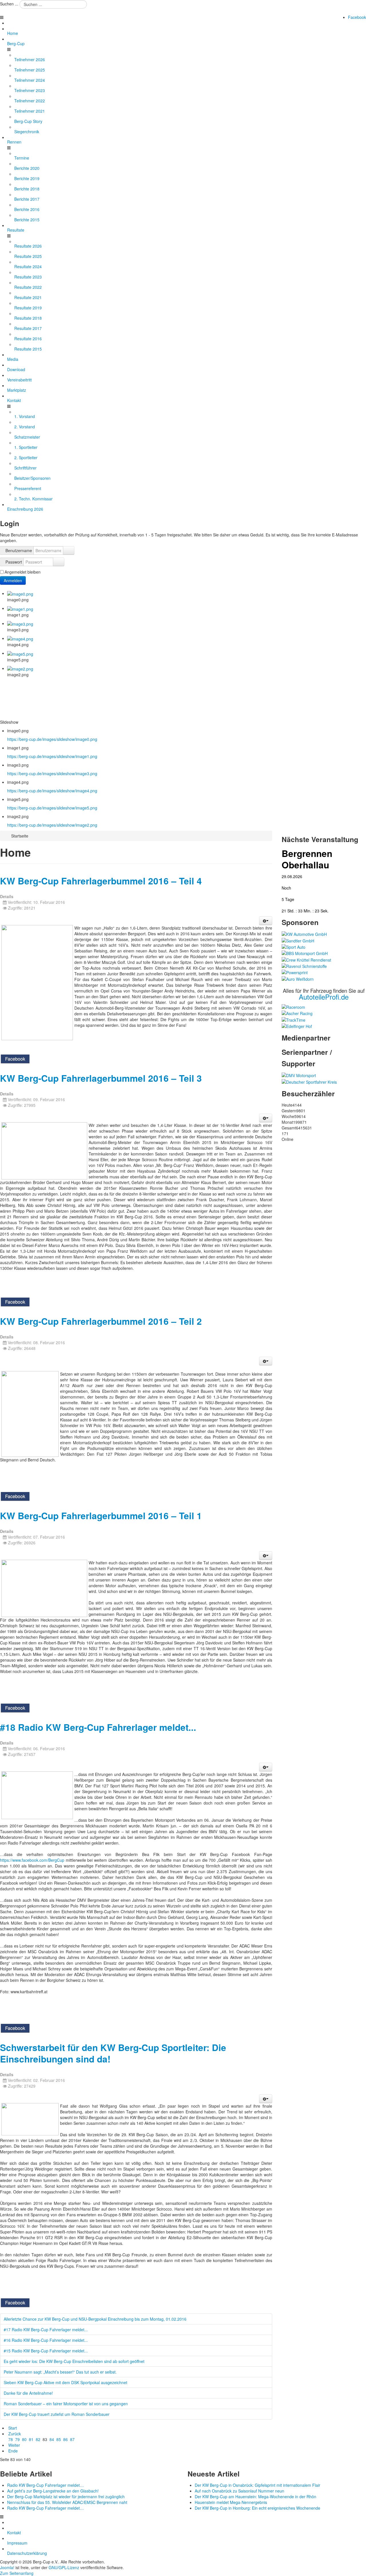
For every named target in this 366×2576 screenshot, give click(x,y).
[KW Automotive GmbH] (304, 934)
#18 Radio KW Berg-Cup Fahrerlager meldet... (98, 1727)
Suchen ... (9, 4)
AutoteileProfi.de (324, 997)
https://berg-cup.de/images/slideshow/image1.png (52, 756)
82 (38, 2439)
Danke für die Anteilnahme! (28, 2393)
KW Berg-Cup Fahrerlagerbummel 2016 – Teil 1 (101, 1516)
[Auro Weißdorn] (298, 978)
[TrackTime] (294, 1019)
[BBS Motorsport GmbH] (305, 953)
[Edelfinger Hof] (297, 1026)
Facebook (357, 17)
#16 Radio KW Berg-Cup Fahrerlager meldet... (46, 2340)
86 (65, 2439)
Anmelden (13, 580)
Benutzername (19, 550)
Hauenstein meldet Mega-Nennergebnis (231, 2502)
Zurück (15, 2434)
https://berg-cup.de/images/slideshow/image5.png (52, 808)
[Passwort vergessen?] (59, 562)
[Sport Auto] (294, 946)
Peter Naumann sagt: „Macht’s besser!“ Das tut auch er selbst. (60, 2372)
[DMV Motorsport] (299, 1075)
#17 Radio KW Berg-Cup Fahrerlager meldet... (46, 2330)
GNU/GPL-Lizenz (64, 2567)
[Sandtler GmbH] (298, 940)
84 (52, 2439)
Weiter (14, 2445)
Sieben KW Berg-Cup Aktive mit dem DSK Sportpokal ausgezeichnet (65, 2382)
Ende (13, 2451)
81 (31, 2439)
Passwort (14, 562)
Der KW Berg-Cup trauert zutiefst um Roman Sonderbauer (57, 2414)
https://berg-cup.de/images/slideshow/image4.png (52, 791)
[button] (266, 921)
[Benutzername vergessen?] (69, 550)
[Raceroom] (293, 1006)
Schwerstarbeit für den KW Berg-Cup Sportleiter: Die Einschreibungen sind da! (113, 2053)
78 (11, 2439)
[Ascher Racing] (297, 1013)
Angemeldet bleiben (23, 572)
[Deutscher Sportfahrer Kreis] (309, 1081)
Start (13, 2428)
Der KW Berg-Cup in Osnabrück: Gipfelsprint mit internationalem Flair (257, 2485)
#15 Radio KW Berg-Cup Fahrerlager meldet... (46, 2351)
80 (24, 2439)
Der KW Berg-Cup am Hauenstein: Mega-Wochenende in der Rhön (255, 2497)
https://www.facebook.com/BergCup (32, 1860)
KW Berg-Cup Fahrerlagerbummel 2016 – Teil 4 (101, 881)
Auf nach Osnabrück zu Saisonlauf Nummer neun (239, 2491)
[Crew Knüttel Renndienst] (306, 959)
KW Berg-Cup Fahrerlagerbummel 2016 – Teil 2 (101, 1321)
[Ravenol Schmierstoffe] (304, 966)
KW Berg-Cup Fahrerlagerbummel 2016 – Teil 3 (101, 1078)
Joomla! (7, 2567)
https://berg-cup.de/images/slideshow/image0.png (52, 739)
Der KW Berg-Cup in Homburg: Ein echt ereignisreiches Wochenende (257, 2508)
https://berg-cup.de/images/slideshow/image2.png (52, 825)
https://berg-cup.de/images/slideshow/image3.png (52, 773)
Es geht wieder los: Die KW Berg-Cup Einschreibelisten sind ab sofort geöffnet (74, 2361)
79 (17, 2439)
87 (72, 2439)
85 (59, 2439)
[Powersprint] (295, 972)
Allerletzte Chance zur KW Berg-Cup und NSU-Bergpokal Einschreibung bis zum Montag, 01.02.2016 (95, 2319)
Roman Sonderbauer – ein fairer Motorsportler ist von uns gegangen (66, 2404)
